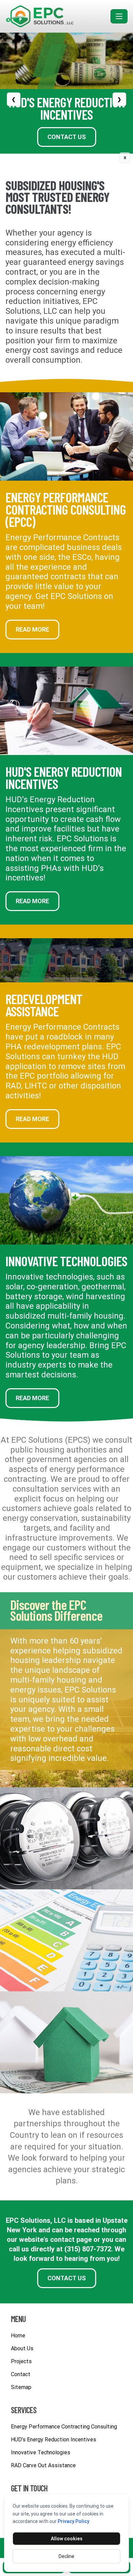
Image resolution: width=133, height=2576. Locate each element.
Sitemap (21, 2387)
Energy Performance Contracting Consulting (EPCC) (66, 509)
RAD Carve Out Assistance (43, 2465)
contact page (71, 2239)
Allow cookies (67, 2539)
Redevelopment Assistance (44, 1005)
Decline (66, 2556)
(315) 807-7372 (88, 2249)
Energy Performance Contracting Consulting (64, 2427)
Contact (21, 2374)
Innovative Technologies (66, 1261)
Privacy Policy (73, 2521)
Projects (21, 2361)
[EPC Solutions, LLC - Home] (57, 16)
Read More (32, 629)
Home (18, 2335)
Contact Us (67, 137)
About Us (22, 2348)
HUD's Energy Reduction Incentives (64, 777)
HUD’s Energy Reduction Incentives (54, 2440)
